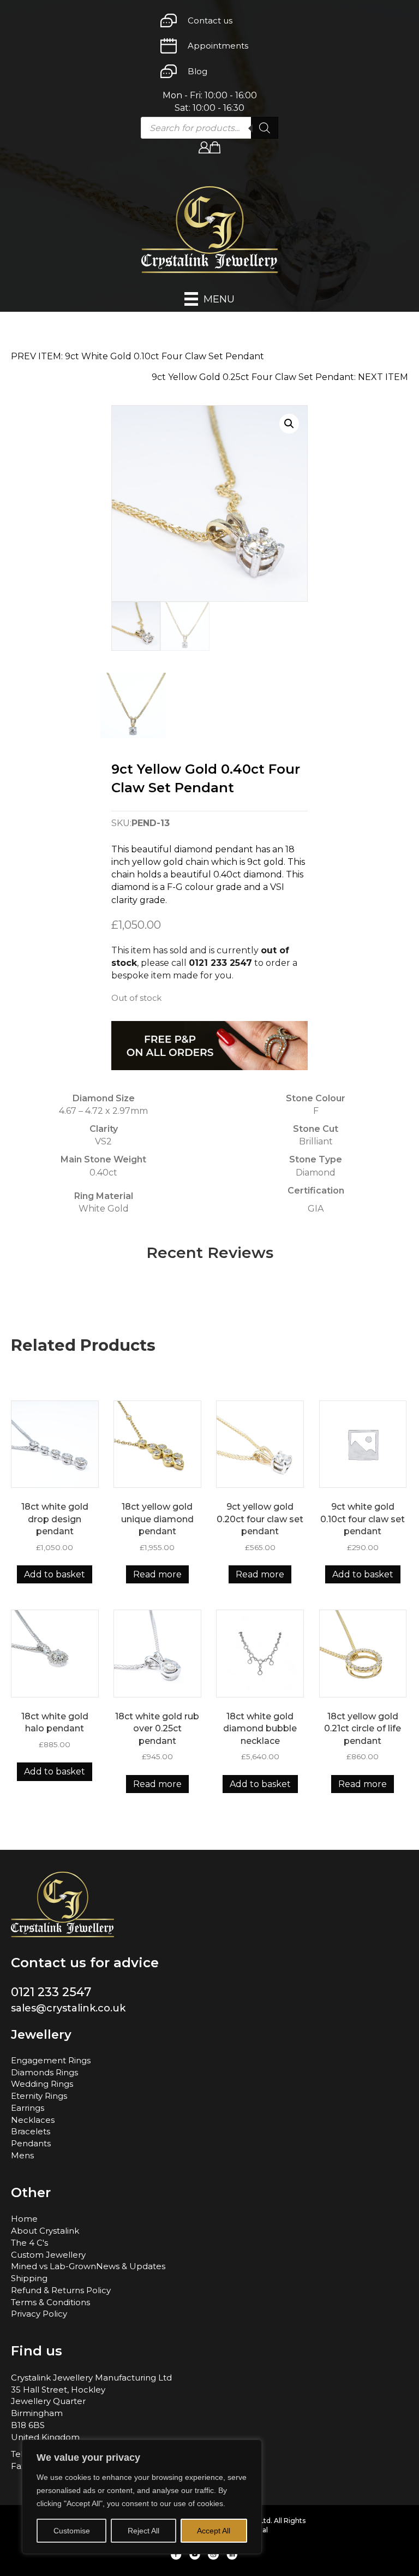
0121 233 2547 (220, 963)
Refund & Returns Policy (61, 2290)
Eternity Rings (39, 2096)
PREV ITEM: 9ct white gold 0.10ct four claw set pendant (137, 356)
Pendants (31, 2143)
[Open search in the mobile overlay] (209, 128)
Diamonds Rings (44, 2072)
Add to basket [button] (55, 1574)
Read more (157, 1574)
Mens (22, 2155)
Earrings (28, 2108)
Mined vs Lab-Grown (53, 2266)
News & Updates (131, 2266)
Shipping (29, 2278)
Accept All (214, 2531)
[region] (142, 2497)
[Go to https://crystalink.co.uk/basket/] (215, 147)
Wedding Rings (42, 2084)
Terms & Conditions (50, 2302)
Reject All (143, 2531)
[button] (289, 424)
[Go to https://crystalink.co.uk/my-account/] (204, 147)
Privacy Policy (39, 2314)
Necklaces (33, 2120)
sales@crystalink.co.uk (68, 2008)
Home (24, 2219)
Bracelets (31, 2131)
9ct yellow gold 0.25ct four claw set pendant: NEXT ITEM (280, 377)
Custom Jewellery (48, 2255)
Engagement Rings (51, 2060)
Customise (72, 2531)
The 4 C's (29, 2243)
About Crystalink (45, 2231)
